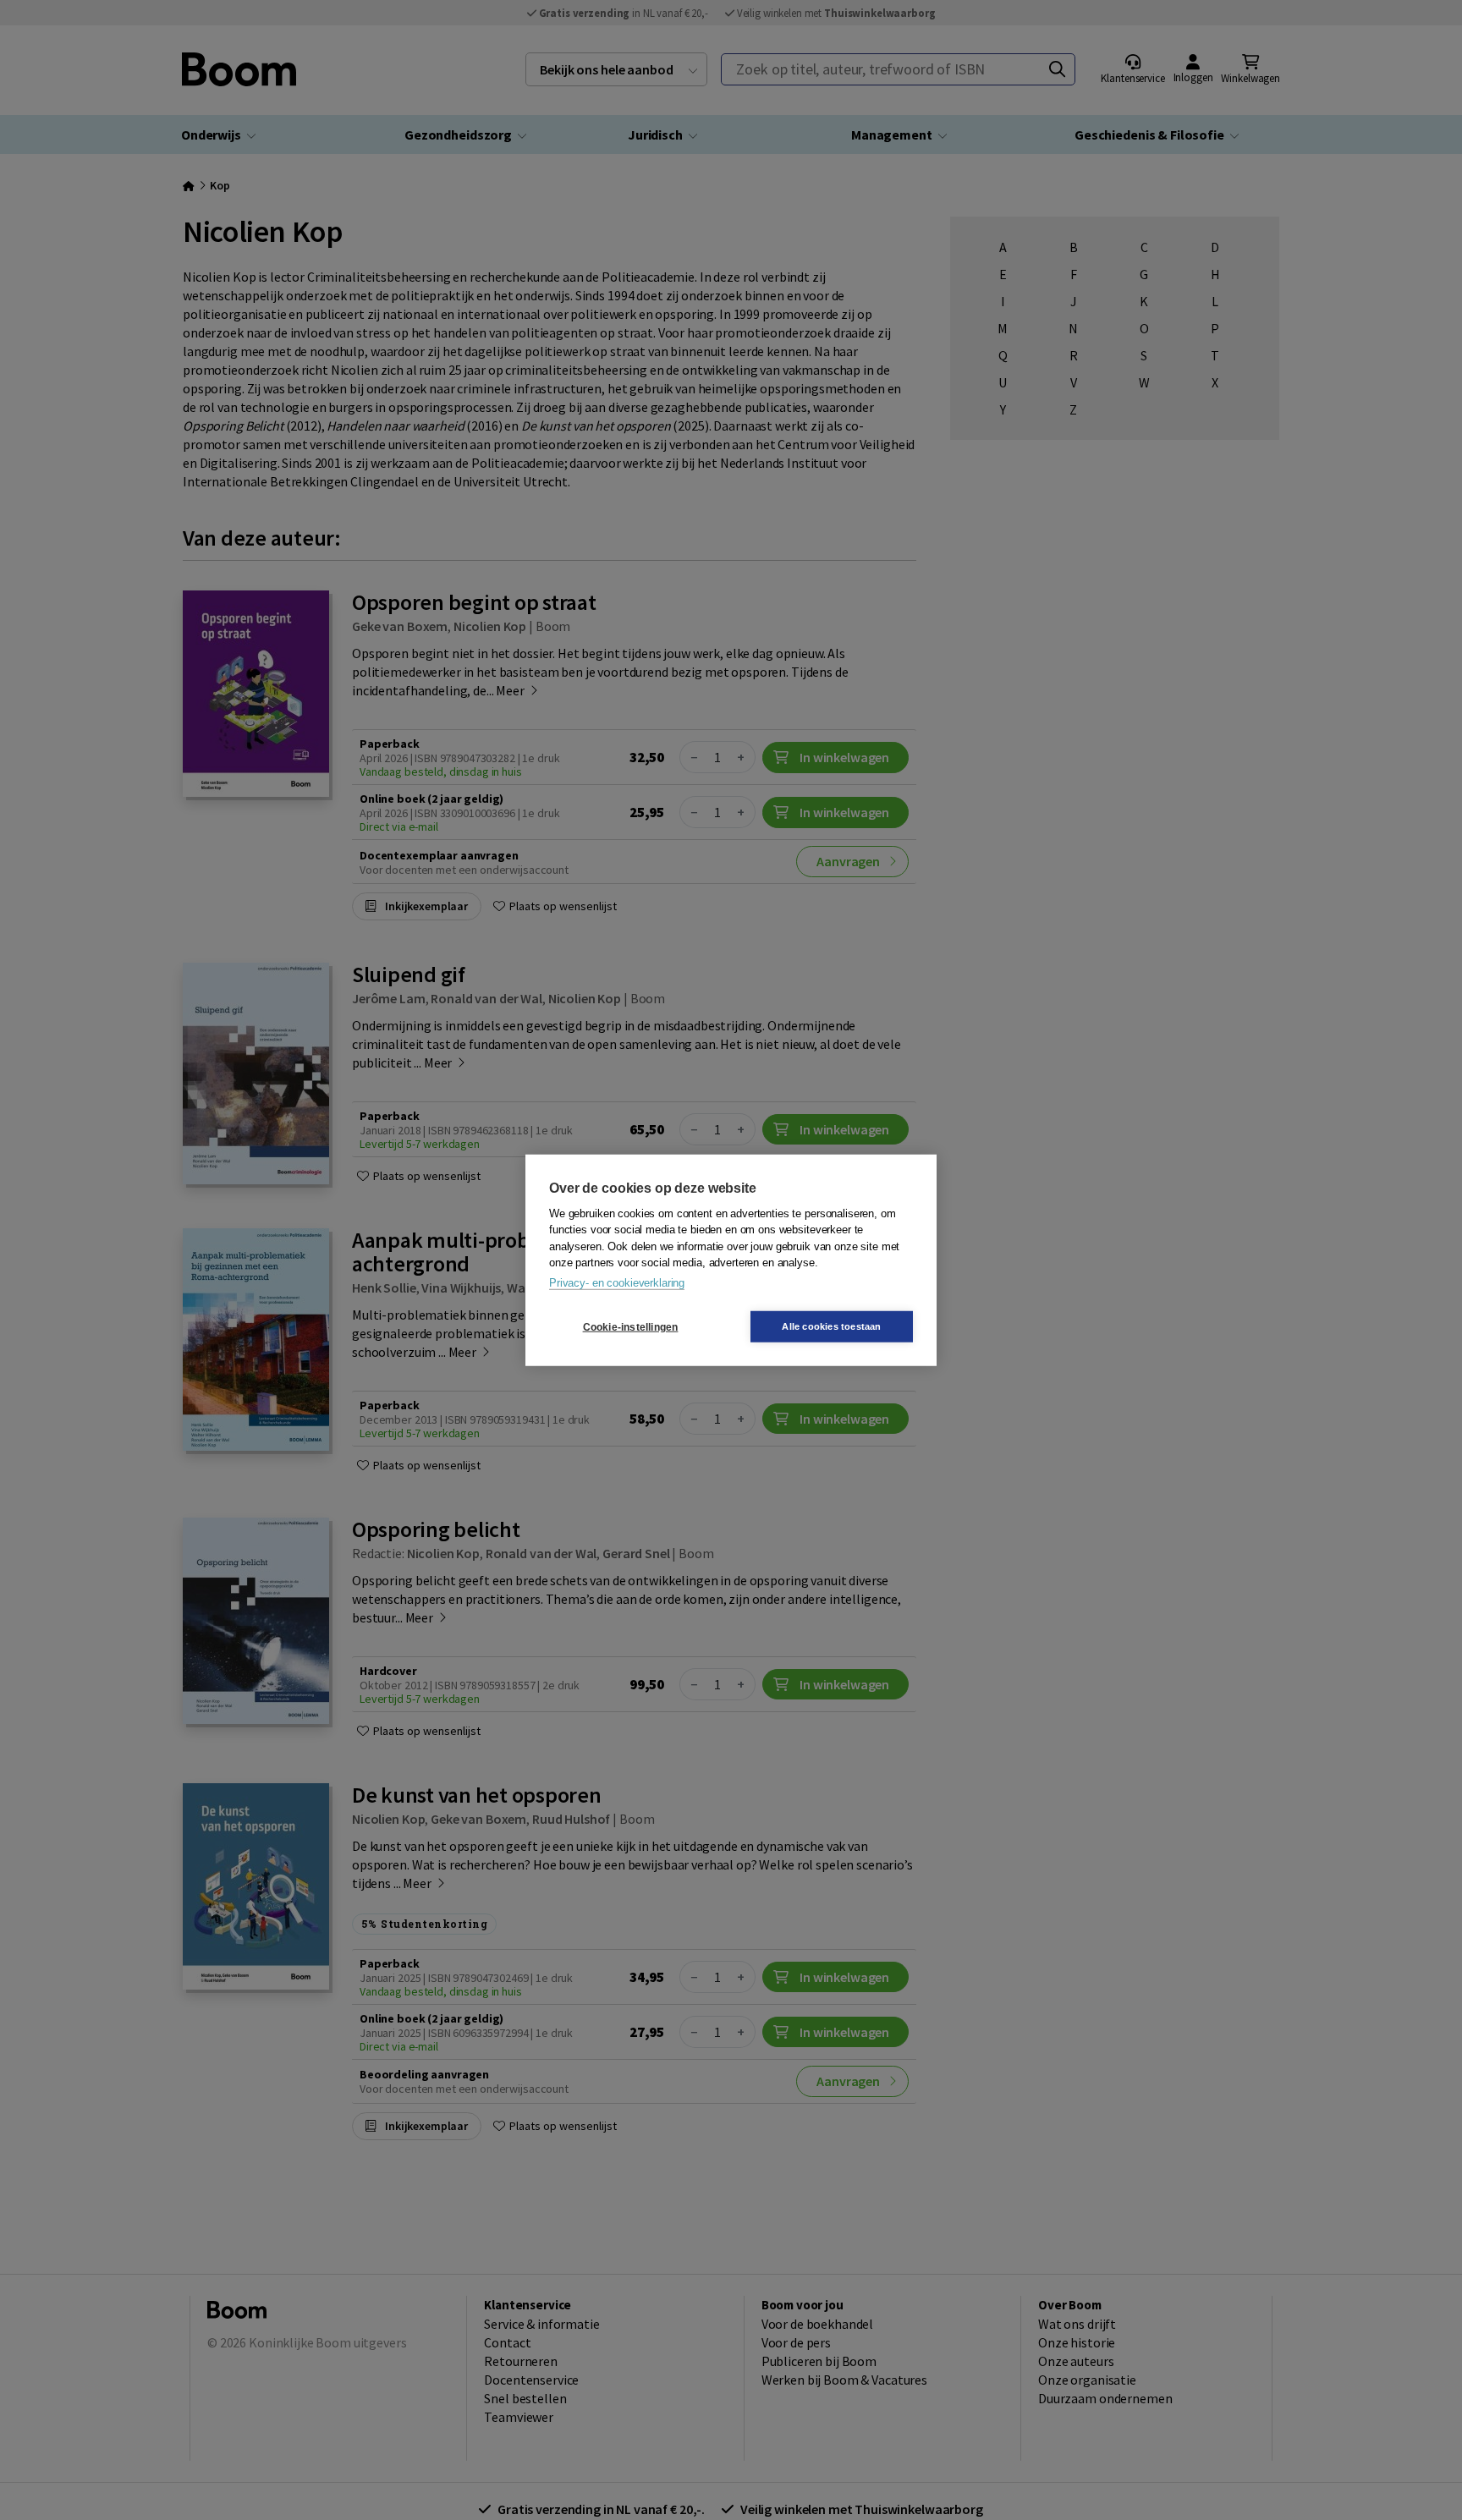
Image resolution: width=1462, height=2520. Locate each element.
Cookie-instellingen (631, 1326)
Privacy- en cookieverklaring (617, 1282)
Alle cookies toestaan (831, 1326)
